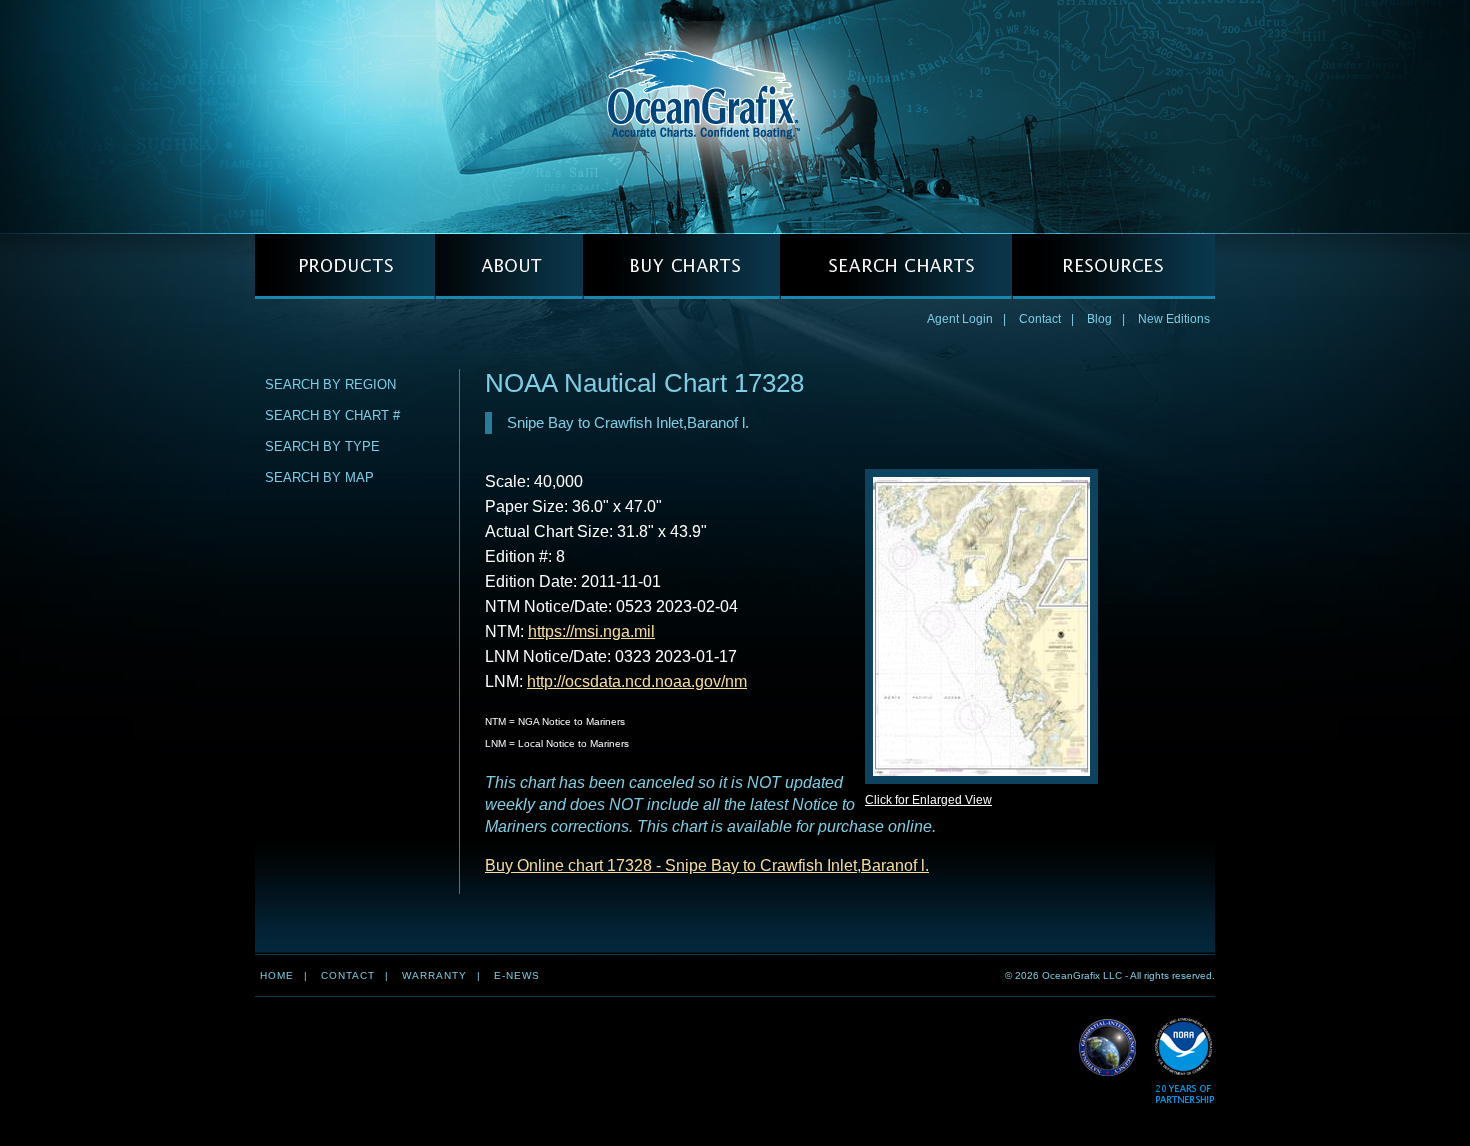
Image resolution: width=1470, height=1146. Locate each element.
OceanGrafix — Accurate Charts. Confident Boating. (735, 116)
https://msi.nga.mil (591, 631)
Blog (1099, 319)
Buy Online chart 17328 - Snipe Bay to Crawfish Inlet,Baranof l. (707, 865)
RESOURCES (1113, 266)
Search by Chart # (332, 415)
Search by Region (330, 384)
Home (277, 975)
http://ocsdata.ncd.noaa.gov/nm (637, 681)
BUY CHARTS (681, 266)
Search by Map (319, 477)
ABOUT (509, 266)
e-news (517, 975)
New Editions (1174, 319)
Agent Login (960, 319)
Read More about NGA (1108, 1048)
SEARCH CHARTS (896, 266)
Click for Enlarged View (928, 800)
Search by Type (322, 446)
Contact (1040, 319)
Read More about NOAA (1184, 1061)
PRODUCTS (345, 266)
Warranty (434, 975)
